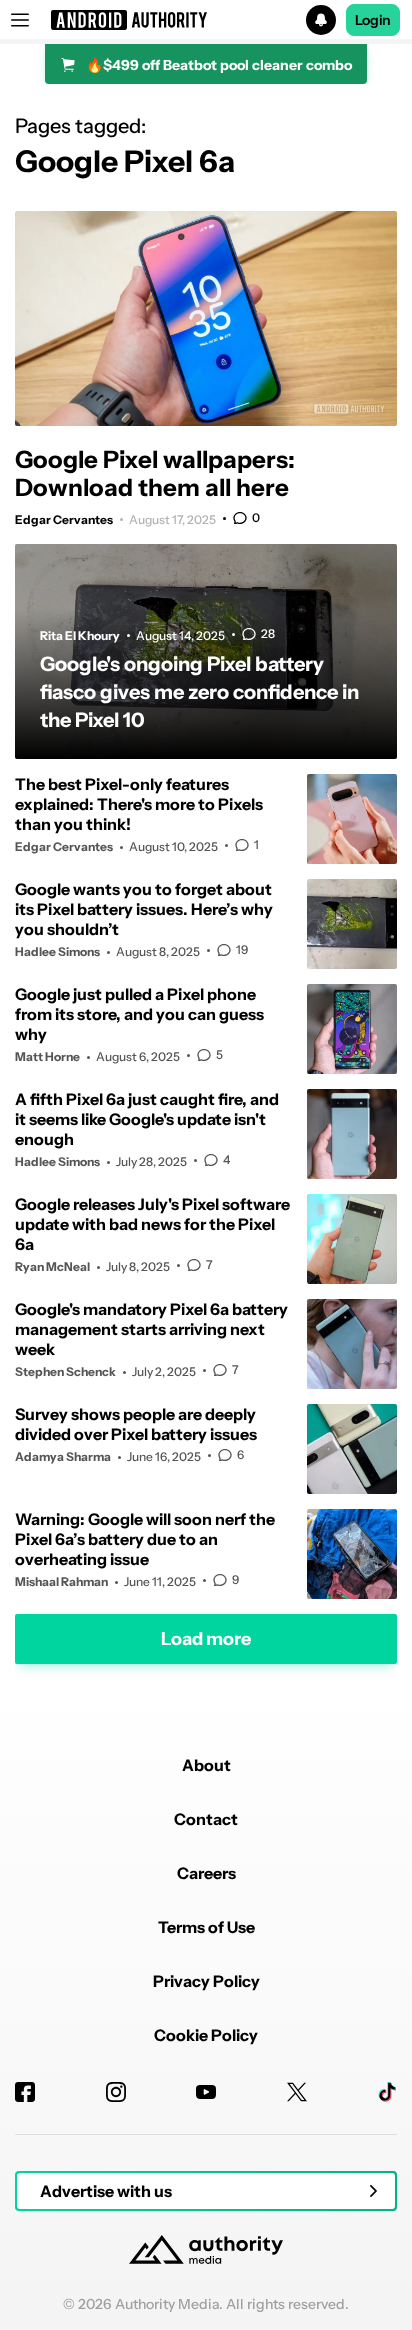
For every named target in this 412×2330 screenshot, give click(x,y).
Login (373, 20)
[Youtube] (206, 2092)
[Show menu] (20, 20)
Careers (206, 1873)
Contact (206, 1819)
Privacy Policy (206, 1981)
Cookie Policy (206, 2035)
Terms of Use (206, 1927)
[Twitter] (297, 2092)
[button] (206, 20)
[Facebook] (25, 2092)
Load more (206, 1638)
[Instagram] (116, 2092)
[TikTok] (387, 2092)
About (206, 1765)
